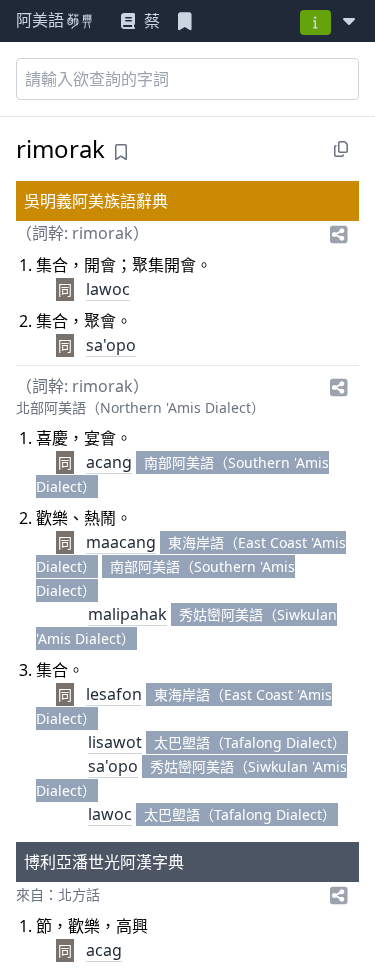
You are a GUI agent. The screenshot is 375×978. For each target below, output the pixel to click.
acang (109, 462)
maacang (121, 542)
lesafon (114, 694)
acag (104, 950)
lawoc (108, 289)
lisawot (115, 742)
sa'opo (111, 345)
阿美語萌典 (56, 21)
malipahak (127, 614)
